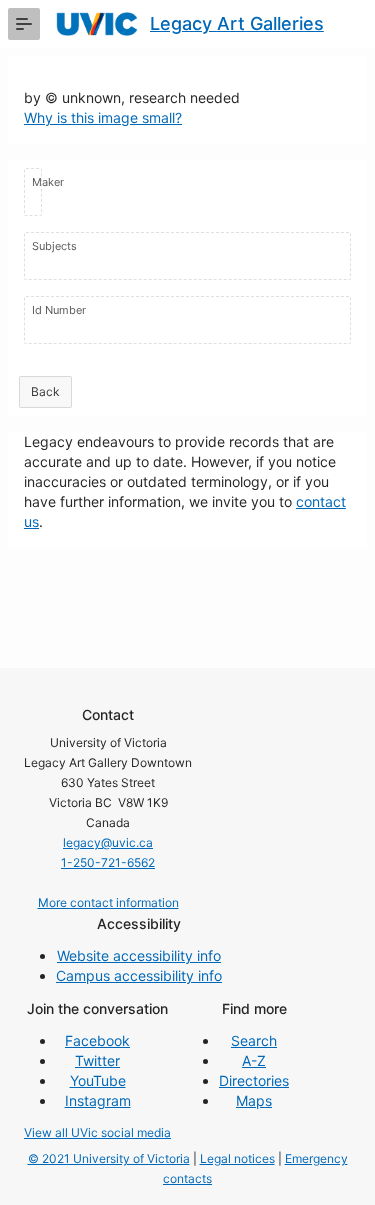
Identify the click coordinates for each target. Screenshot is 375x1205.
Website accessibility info (139, 955)
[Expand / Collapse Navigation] (24, 24)
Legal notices (237, 1158)
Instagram (98, 1100)
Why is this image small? (103, 117)
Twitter (97, 1060)
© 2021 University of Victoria (109, 1158)
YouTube (98, 1080)
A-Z (254, 1060)
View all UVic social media (97, 1132)
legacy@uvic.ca (108, 842)
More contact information (108, 902)
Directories (254, 1080)
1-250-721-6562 (108, 862)
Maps (254, 1100)
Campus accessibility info (139, 975)
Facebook (97, 1040)
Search (254, 1040)
